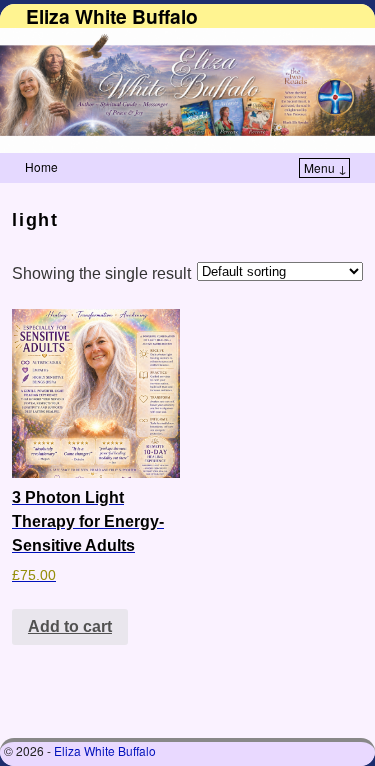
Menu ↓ (325, 167)
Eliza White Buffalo (112, 16)
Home (41, 166)
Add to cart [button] (70, 626)
